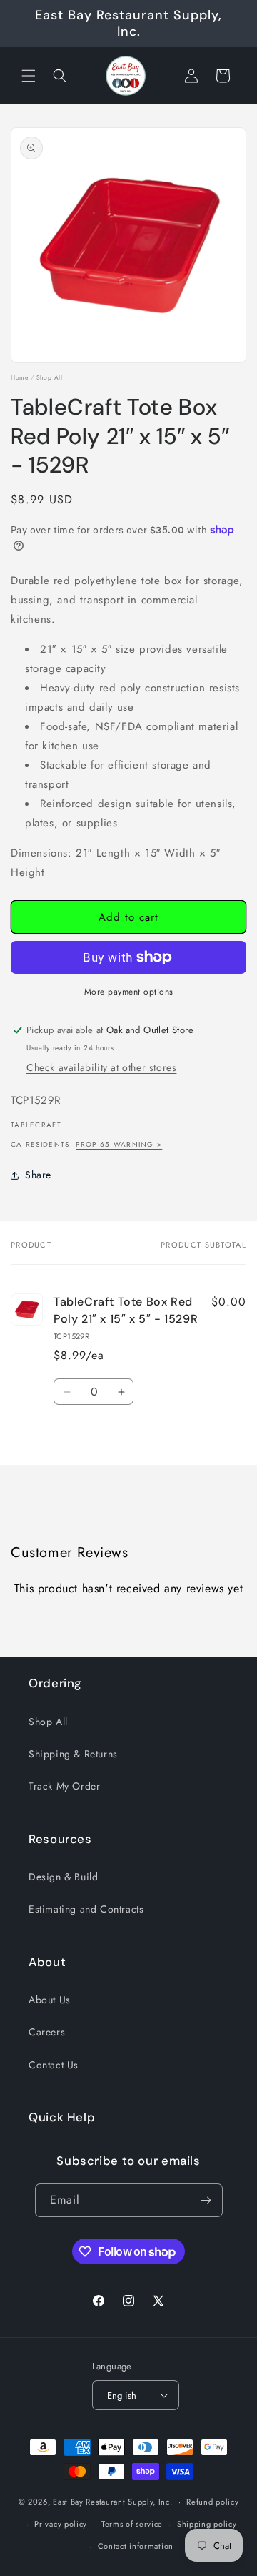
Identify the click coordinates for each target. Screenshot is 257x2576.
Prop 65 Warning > (119, 1144)
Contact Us (54, 2065)
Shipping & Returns (73, 1754)
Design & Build (63, 1877)
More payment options (129, 992)
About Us (50, 2000)
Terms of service (132, 2524)
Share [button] (38, 1175)
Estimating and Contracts (86, 1909)
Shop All (50, 377)
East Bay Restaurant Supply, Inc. (112, 2502)
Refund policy (212, 2502)
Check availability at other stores (101, 1067)
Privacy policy (61, 2524)
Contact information (136, 2546)
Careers (47, 2032)
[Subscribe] (206, 2200)
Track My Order (64, 1786)
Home (19, 377)
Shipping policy (207, 2524)
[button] (29, 76)
